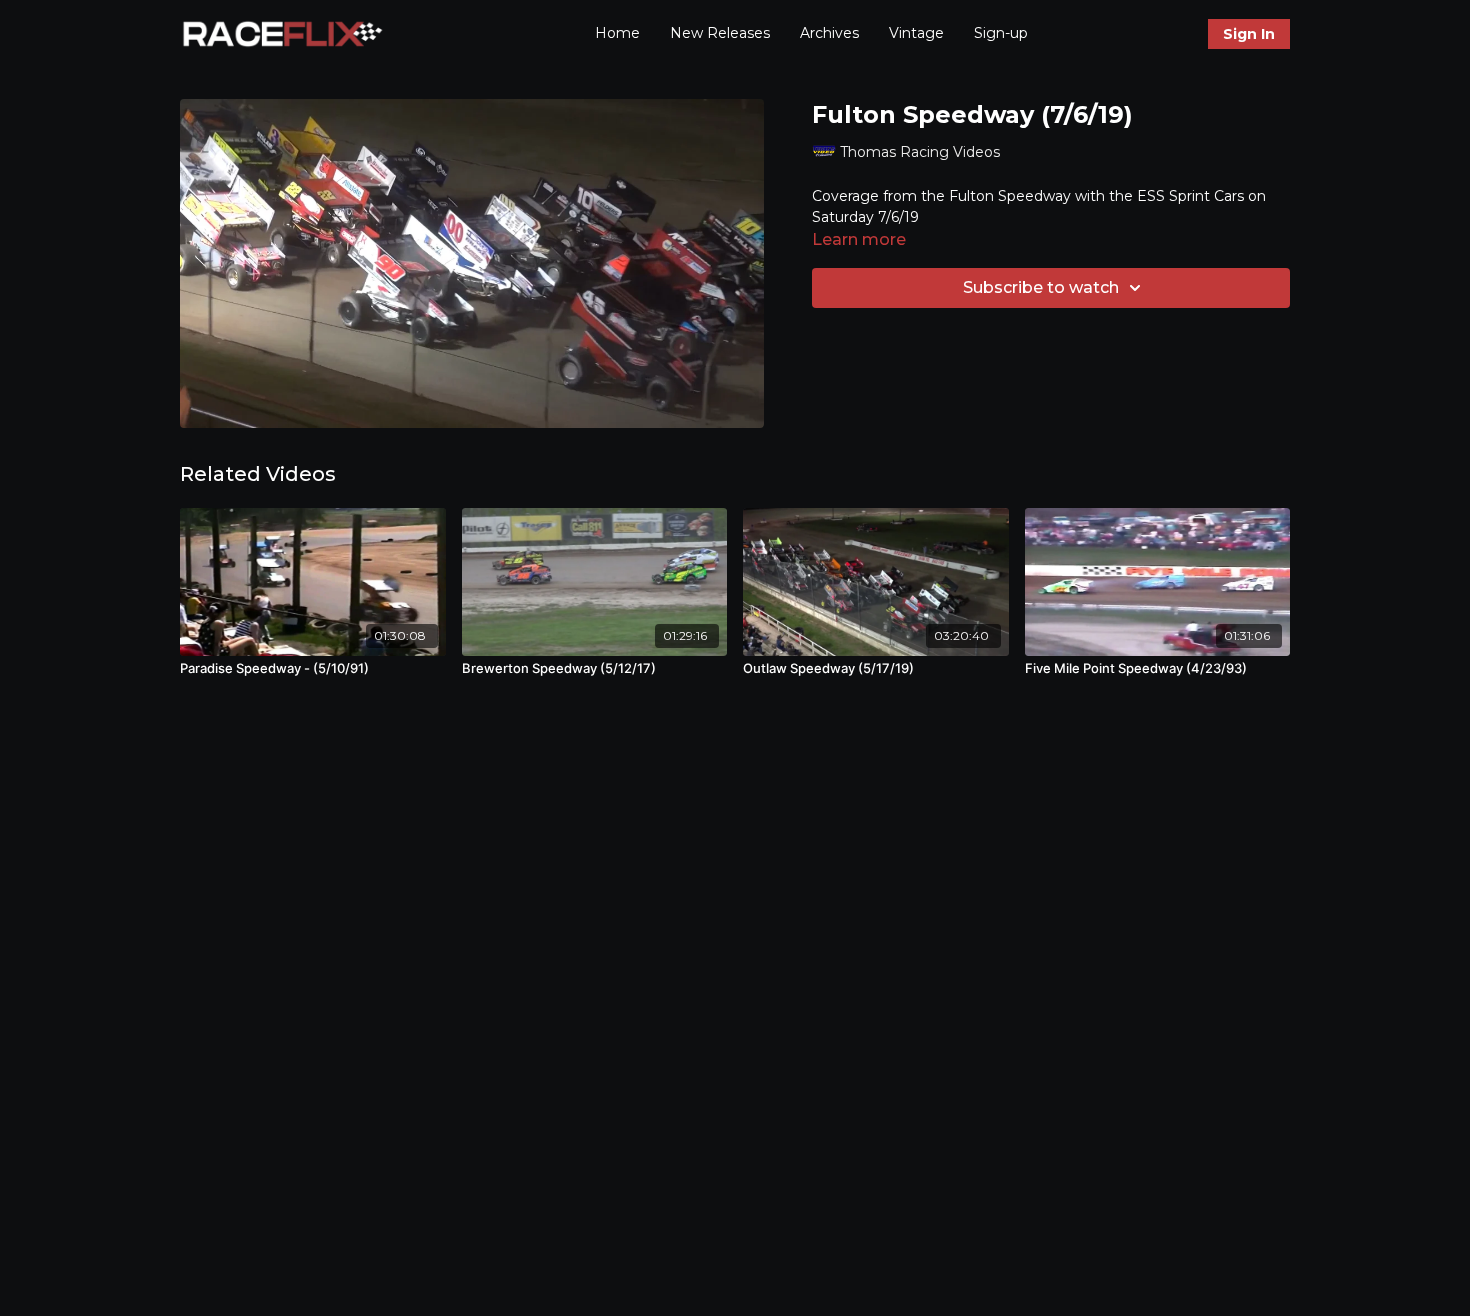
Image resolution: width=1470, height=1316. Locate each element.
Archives (829, 33)
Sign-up (1001, 33)
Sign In (1249, 34)
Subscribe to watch (1041, 287)
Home (617, 33)
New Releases (720, 33)
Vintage (916, 33)
